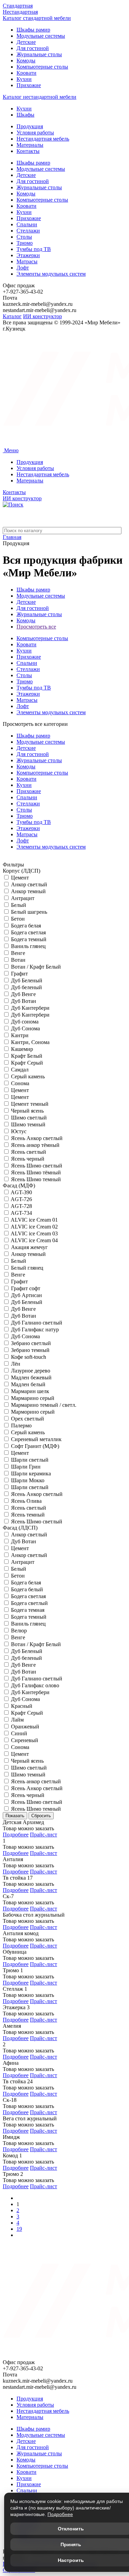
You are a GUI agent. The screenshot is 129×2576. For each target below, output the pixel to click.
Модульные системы (41, 36)
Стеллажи (28, 231)
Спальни (27, 224)
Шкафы (25, 115)
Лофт (23, 268)
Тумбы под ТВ (34, 249)
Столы (24, 237)
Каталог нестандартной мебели (40, 97)
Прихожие (29, 85)
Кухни (24, 79)
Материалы (30, 145)
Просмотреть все (36, 627)
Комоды (26, 61)
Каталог (12, 316)
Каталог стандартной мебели (37, 18)
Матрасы (27, 261)
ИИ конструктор (42, 316)
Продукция (30, 126)
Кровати (26, 73)
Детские (26, 42)
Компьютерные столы (42, 67)
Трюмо (25, 243)
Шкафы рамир (33, 30)
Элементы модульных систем (51, 274)
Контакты (28, 151)
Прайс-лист (44, 1835)
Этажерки (28, 255)
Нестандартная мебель (43, 139)
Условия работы (35, 133)
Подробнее (16, 1835)
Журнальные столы (39, 54)
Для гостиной (33, 48)
